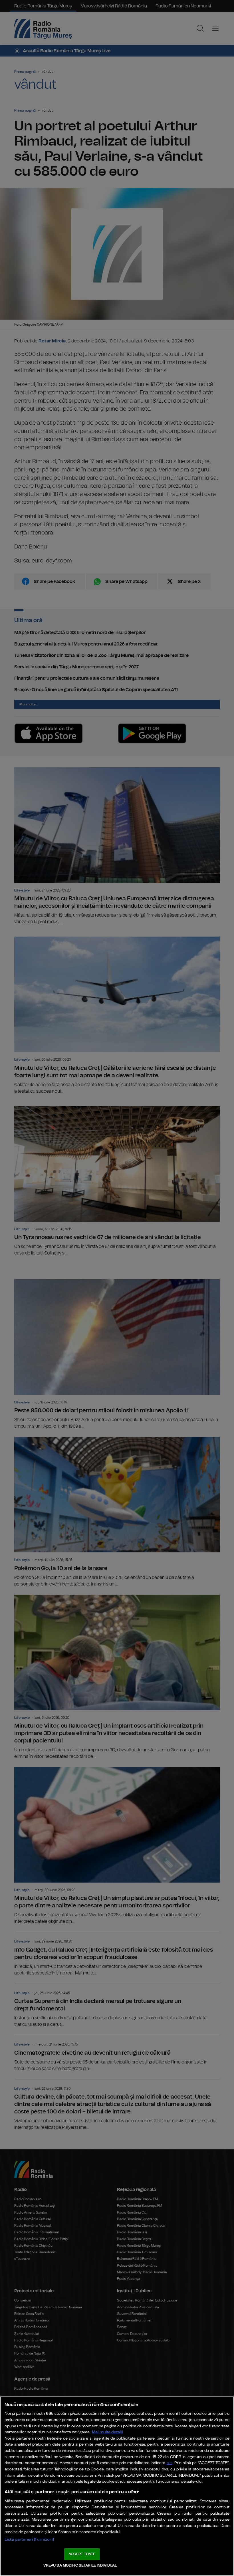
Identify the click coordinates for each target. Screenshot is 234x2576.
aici (170, 2463)
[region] (117, 2486)
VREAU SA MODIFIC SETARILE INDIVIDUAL (80, 2566)
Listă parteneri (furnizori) (29, 2539)
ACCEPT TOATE (82, 2554)
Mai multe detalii (107, 2432)
